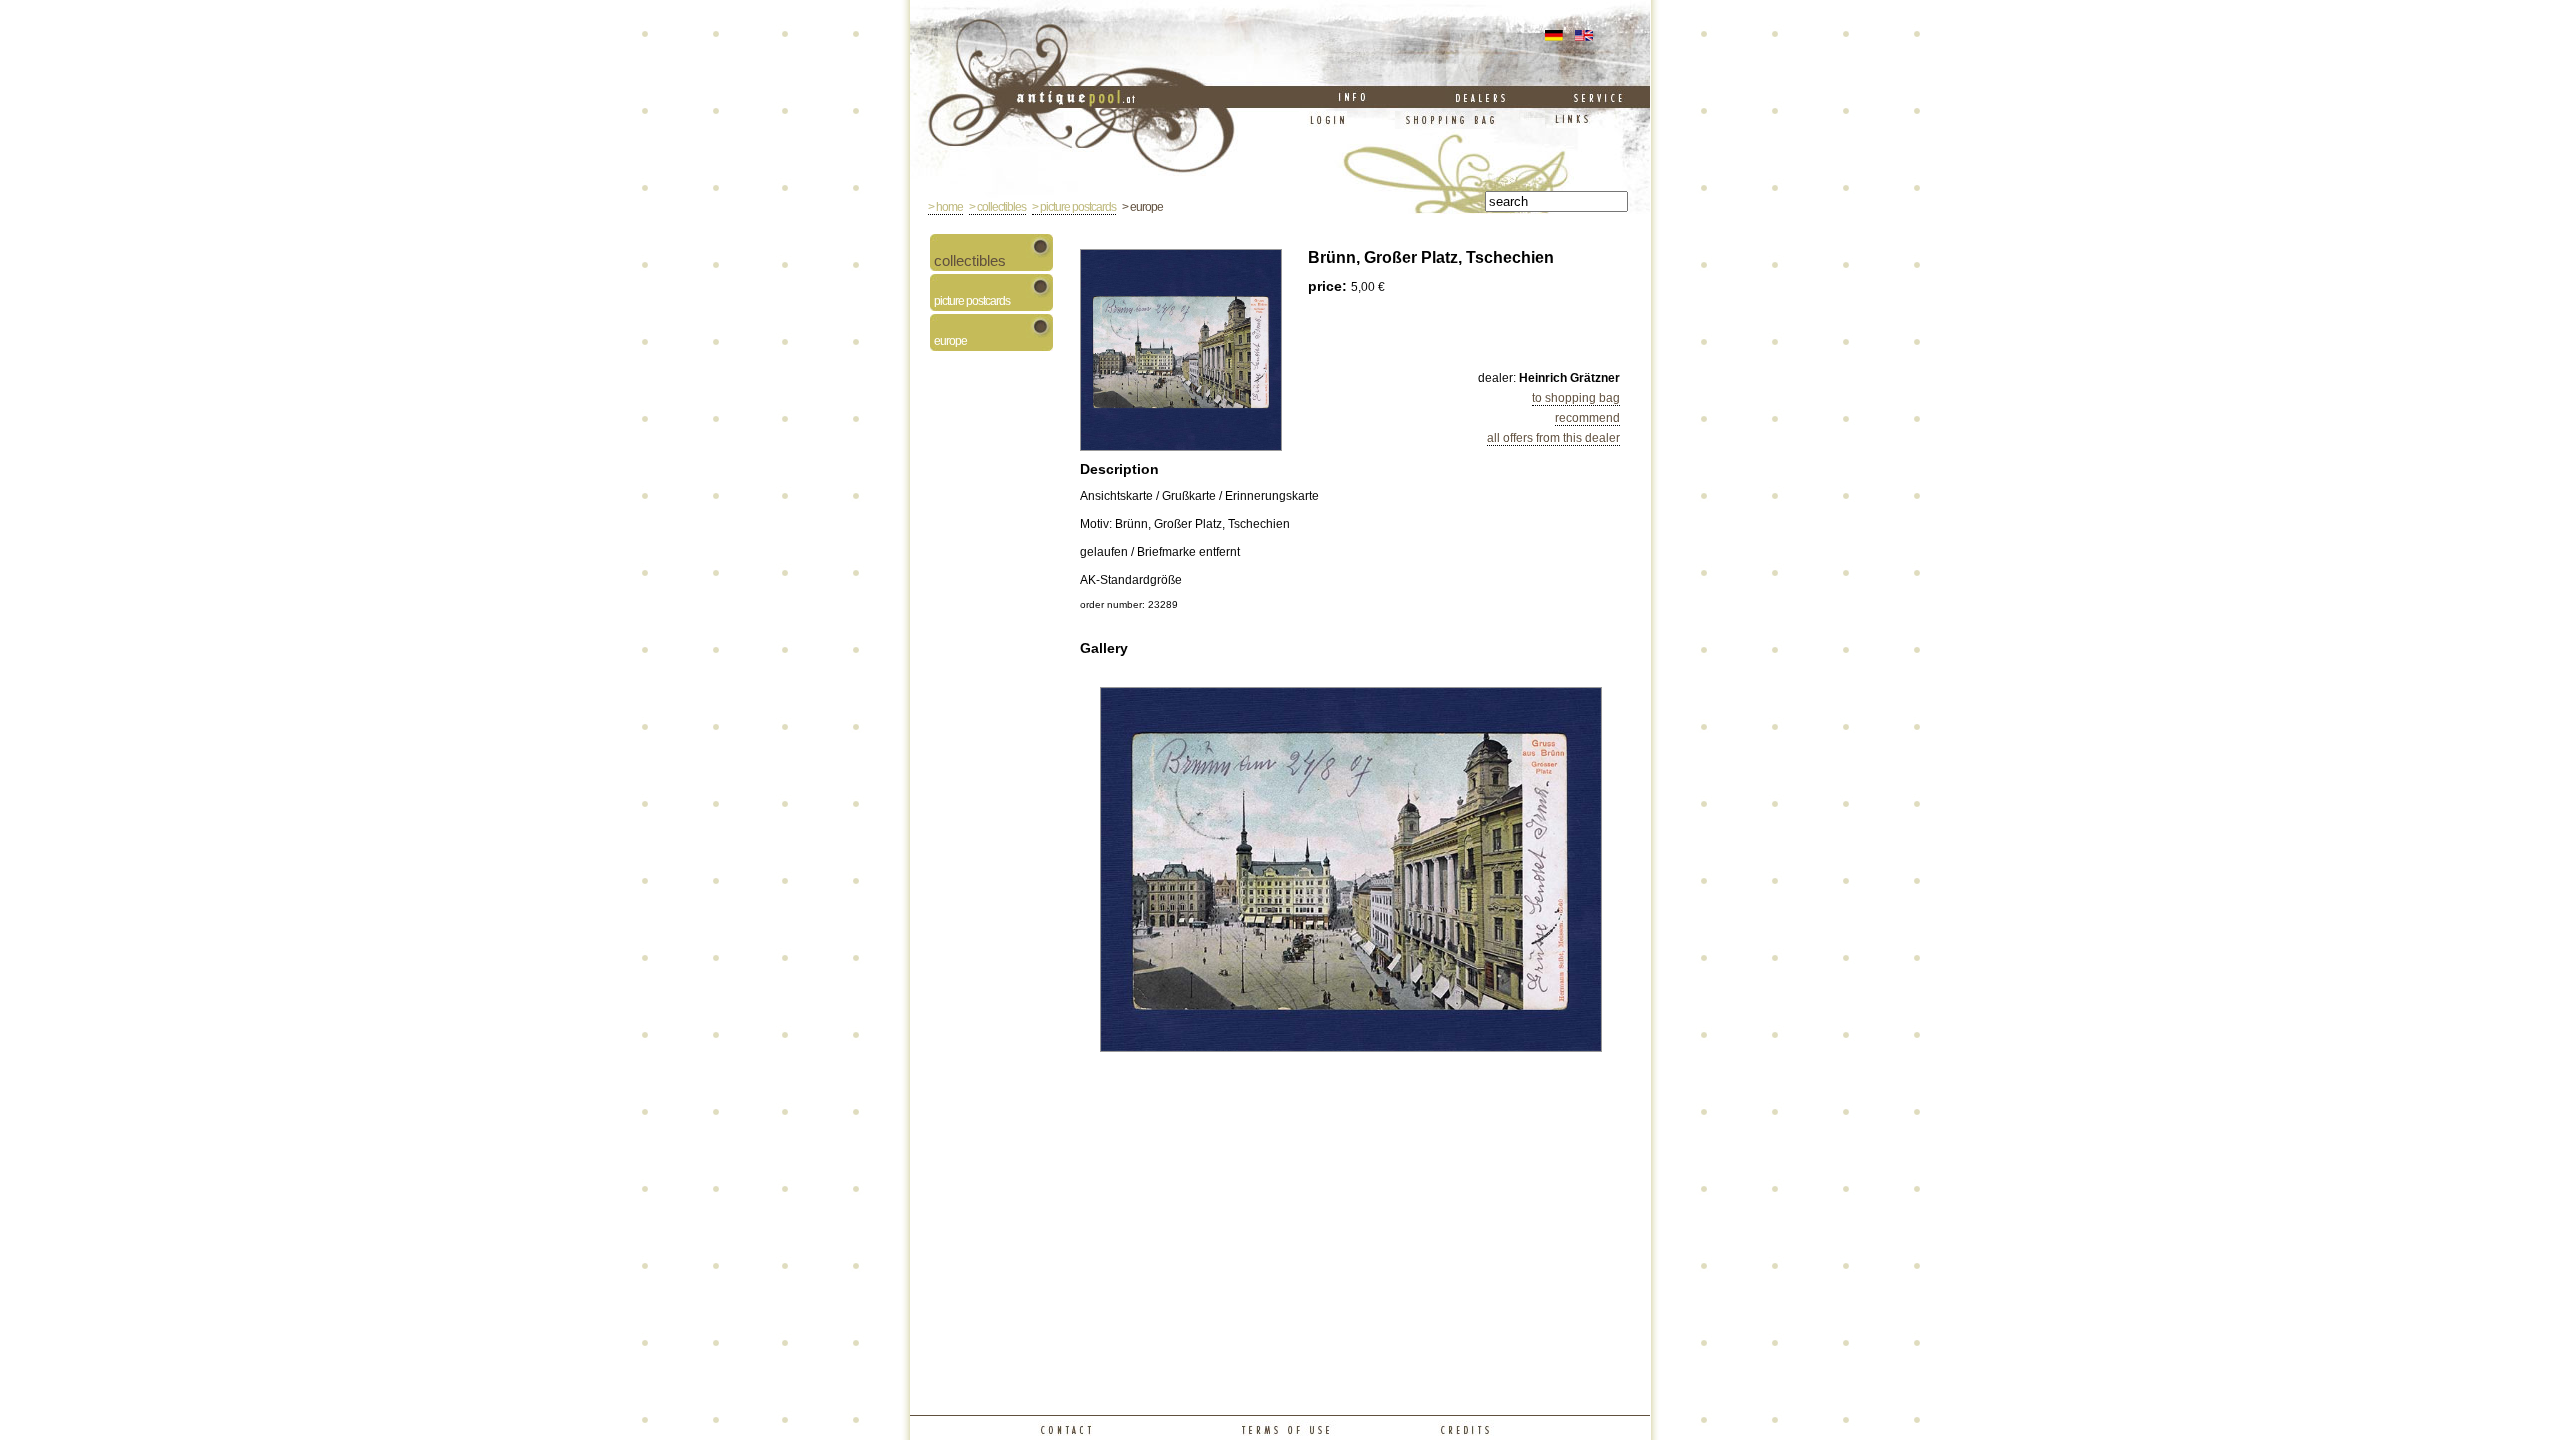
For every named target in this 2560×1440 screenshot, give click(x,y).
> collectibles (997, 207)
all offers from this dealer (1553, 438)
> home (945, 207)
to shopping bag (1576, 398)
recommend (1587, 418)
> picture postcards (1074, 207)
